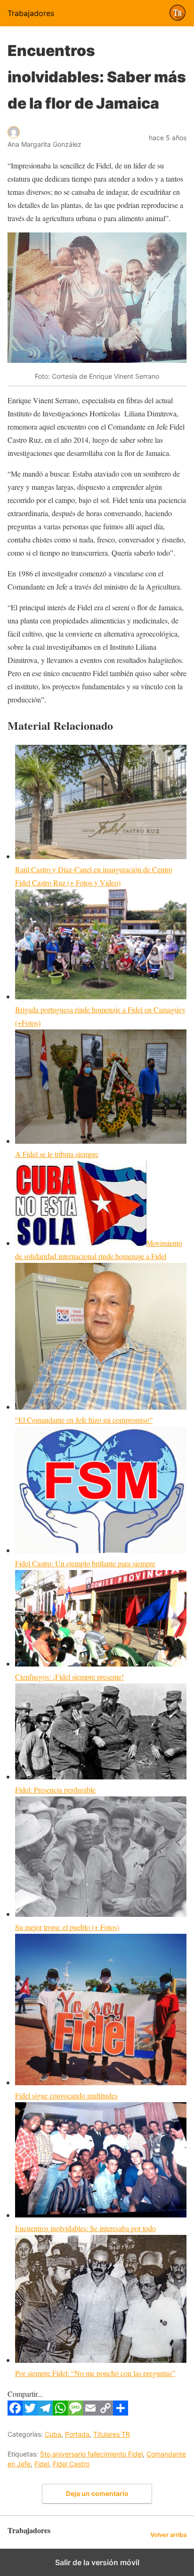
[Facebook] (15, 2413)
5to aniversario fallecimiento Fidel (91, 2454)
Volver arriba (168, 2535)
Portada (77, 2434)
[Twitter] (30, 2413)
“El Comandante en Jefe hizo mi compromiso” (84, 1420)
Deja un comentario (97, 2493)
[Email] (90, 2413)
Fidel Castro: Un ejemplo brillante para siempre (85, 1563)
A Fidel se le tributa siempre (57, 1154)
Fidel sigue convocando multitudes (66, 2095)
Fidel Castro (71, 2464)
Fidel (42, 2464)
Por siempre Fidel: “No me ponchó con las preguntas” (95, 2373)
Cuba (53, 2434)
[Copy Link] (105, 2413)
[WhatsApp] (60, 2413)
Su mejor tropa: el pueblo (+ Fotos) (67, 1927)
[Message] (75, 2413)
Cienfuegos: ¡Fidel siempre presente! (69, 1677)
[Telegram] (45, 2413)
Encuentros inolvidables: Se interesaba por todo (85, 2228)
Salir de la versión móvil (97, 2562)
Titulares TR (112, 2434)
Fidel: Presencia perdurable (55, 1790)
